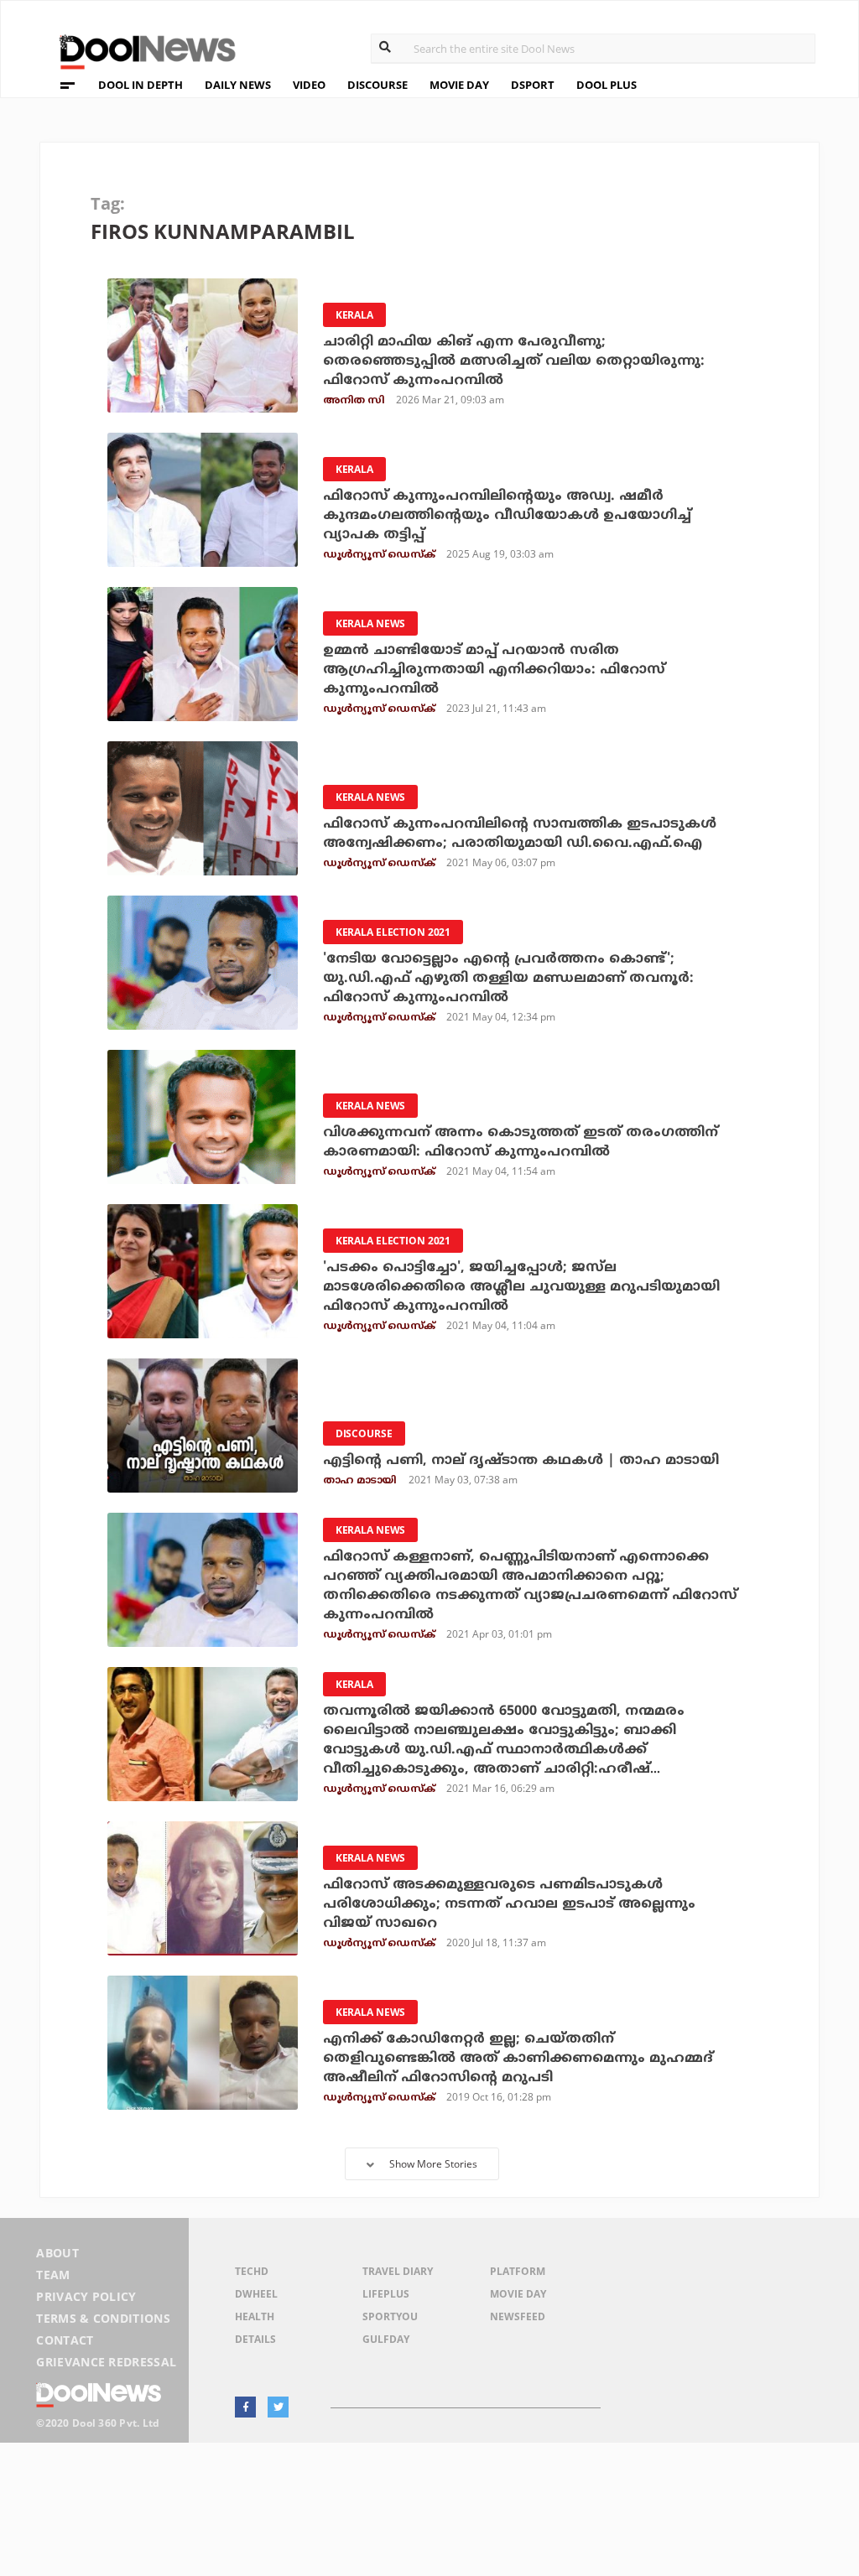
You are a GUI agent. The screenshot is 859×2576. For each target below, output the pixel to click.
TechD (252, 2271)
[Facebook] (245, 2407)
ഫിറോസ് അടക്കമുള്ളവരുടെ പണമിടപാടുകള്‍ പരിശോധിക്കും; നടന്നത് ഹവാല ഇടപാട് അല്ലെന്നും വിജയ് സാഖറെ (509, 1904)
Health (255, 2316)
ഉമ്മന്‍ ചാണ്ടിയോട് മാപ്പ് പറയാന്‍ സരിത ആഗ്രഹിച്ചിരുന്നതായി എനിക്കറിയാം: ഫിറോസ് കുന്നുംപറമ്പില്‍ (494, 670)
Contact (65, 2340)
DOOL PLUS (607, 85)
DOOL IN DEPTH (141, 85)
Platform (518, 2271)
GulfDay (386, 2339)
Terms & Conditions (103, 2318)
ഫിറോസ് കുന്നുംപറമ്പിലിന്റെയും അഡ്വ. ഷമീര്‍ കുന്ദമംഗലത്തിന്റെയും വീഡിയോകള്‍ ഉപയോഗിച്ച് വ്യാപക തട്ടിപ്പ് (507, 516)
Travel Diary (398, 2271)
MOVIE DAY (459, 85)
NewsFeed (518, 2316)
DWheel (256, 2294)
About (57, 2253)
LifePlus (386, 2294)
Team (53, 2275)
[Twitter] (278, 2407)
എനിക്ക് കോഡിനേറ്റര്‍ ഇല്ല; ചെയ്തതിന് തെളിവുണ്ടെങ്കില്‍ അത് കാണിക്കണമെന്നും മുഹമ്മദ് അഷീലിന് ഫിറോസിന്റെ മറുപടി (518, 2059)
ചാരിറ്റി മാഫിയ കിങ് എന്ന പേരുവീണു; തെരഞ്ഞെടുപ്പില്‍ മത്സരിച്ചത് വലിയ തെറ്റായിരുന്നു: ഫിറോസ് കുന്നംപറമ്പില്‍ (514, 361)
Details (255, 2339)
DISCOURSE (377, 85)
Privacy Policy (86, 2296)
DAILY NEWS (238, 85)
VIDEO (309, 85)
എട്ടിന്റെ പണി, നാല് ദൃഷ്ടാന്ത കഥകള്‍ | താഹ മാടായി (521, 1461)
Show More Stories (433, 2164)
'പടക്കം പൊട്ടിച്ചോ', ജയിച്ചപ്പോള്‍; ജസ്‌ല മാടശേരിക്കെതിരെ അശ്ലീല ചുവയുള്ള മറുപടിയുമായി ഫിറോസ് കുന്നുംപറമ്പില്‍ (521, 1287)
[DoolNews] (140, 50)
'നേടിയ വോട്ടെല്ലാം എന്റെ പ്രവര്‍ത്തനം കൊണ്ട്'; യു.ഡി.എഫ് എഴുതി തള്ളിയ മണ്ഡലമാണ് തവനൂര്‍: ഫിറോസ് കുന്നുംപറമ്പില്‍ (508, 979)
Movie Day (518, 2294)
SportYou (390, 2316)
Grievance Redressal (106, 2362)
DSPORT (533, 85)
